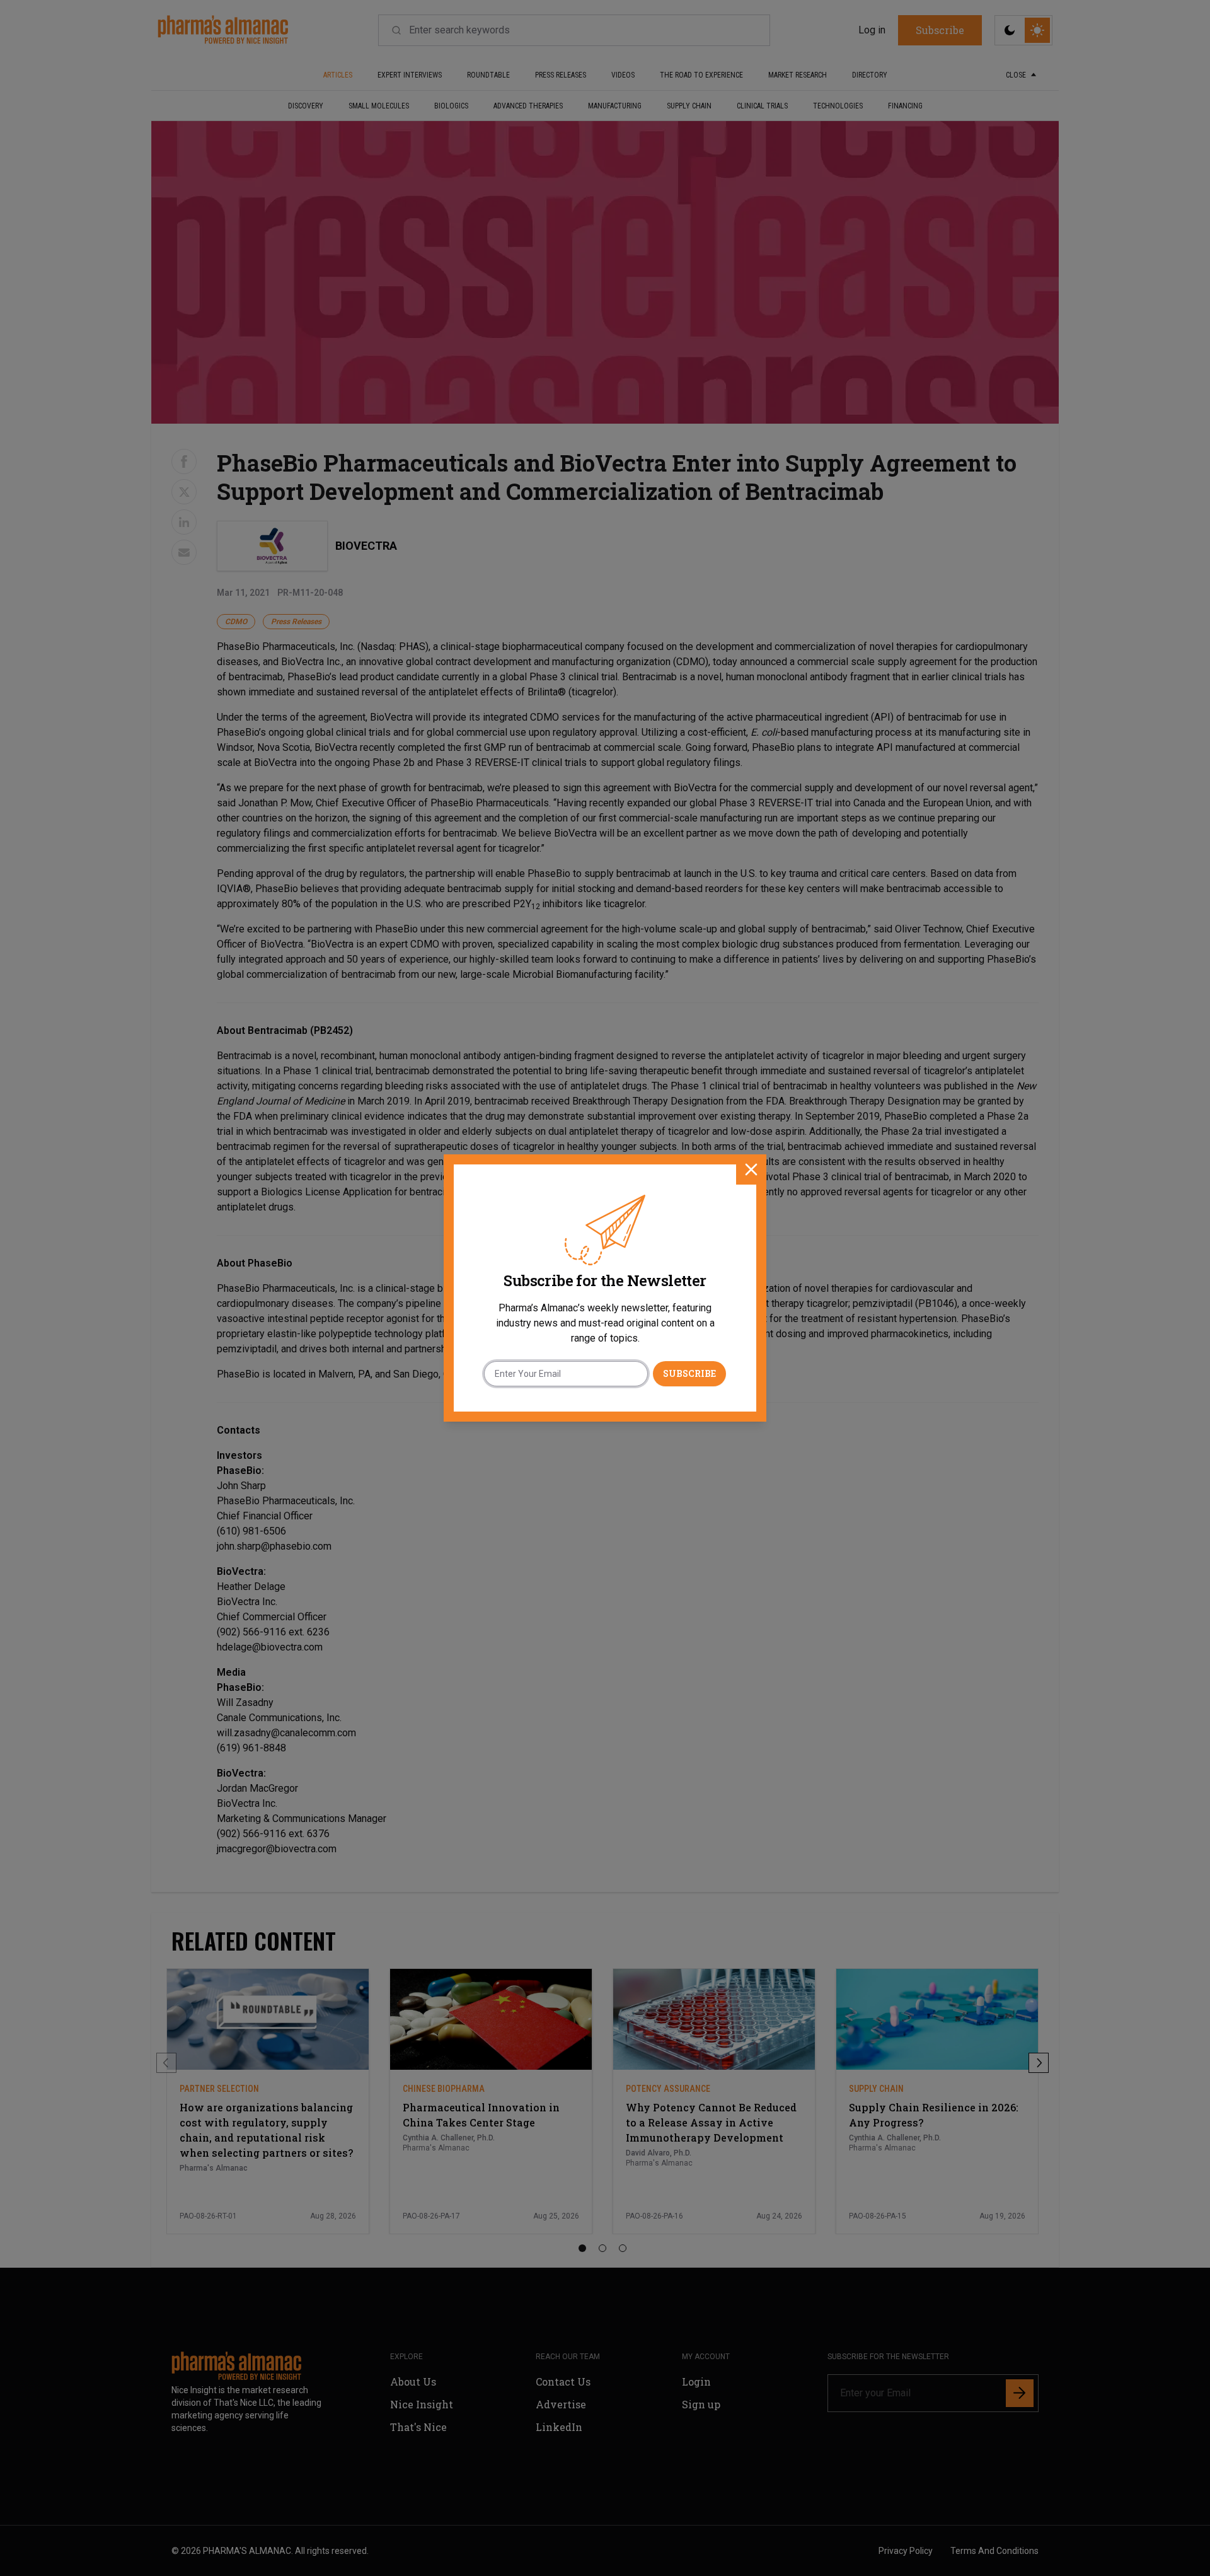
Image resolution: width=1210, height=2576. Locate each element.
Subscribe (689, 1373)
